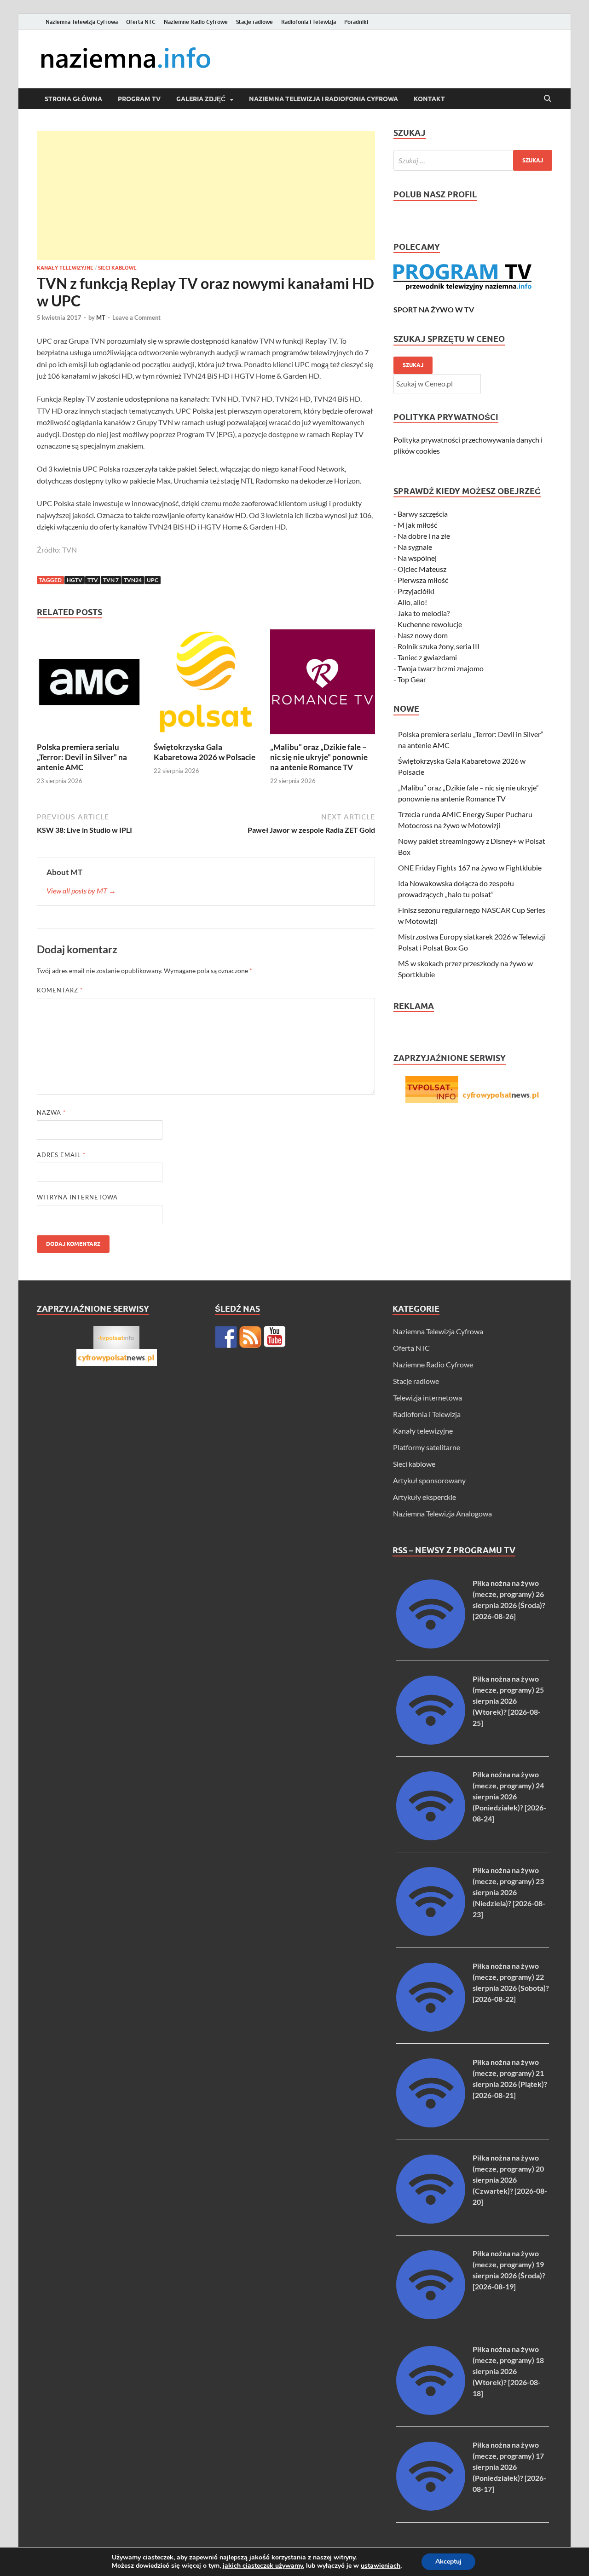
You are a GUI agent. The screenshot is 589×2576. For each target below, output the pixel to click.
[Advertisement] (206, 196)
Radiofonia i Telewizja (309, 22)
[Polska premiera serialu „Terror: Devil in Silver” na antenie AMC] (89, 685)
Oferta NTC (141, 22)
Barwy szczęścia (423, 514)
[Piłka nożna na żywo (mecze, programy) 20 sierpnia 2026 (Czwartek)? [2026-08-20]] (431, 2221)
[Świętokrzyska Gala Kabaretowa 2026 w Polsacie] (206, 685)
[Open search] (548, 99)
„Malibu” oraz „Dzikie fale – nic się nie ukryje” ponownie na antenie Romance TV (319, 757)
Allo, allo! (412, 602)
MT (101, 317)
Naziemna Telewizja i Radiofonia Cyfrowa (323, 99)
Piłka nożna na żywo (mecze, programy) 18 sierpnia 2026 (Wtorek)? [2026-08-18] (508, 2371)
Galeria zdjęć (201, 99)
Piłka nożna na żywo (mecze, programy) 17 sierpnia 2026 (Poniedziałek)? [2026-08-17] (509, 2467)
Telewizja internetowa (427, 1397)
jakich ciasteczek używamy (263, 2566)
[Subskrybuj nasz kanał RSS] (250, 1337)
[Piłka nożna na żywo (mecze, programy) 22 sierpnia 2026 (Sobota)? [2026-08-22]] (431, 2029)
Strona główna (73, 99)
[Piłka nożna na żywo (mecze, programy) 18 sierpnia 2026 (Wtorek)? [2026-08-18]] (431, 2412)
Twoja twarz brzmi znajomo (441, 668)
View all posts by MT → (81, 890)
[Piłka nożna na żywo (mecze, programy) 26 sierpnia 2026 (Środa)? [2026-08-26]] (431, 1645)
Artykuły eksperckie (424, 1497)
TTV (93, 580)
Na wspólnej (417, 558)
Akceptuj (448, 2562)
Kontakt (429, 99)
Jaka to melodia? (424, 613)
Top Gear (412, 679)
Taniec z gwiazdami (427, 657)
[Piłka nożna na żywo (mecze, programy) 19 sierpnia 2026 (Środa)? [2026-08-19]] (431, 2316)
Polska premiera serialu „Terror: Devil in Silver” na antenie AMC (82, 757)
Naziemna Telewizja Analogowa (442, 1513)
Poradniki (356, 22)
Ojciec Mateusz (422, 569)
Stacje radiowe (254, 22)
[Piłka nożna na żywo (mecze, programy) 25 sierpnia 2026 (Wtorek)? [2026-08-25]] (431, 1742)
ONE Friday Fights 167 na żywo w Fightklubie (470, 867)
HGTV (75, 580)
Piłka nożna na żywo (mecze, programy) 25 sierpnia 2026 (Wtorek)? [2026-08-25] (508, 1701)
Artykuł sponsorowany (429, 1480)
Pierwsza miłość (423, 580)
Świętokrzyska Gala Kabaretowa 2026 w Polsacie (205, 752)
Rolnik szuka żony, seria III (439, 646)
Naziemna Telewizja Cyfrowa (82, 22)
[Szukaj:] (473, 160)
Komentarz (60, 990)
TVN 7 (111, 580)
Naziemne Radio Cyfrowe (196, 22)
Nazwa (51, 1112)
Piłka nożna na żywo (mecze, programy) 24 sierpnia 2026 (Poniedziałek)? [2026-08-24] (509, 1796)
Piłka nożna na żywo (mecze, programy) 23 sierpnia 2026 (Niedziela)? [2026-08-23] (509, 1892)
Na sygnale (415, 547)
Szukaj (413, 365)
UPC (153, 580)
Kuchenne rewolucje (430, 624)
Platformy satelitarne (427, 1447)
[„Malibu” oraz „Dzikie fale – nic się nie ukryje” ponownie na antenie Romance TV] (323, 685)
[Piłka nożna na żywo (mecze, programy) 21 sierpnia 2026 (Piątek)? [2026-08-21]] (431, 2124)
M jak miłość (417, 525)
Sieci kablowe (117, 268)
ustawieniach (381, 2566)
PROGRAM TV (139, 99)
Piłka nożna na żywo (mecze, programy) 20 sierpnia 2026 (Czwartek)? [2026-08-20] (510, 2180)
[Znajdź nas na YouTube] (275, 1337)
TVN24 (133, 580)
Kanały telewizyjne (65, 268)
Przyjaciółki (416, 591)
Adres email (61, 1155)
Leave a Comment (136, 317)
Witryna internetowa (77, 1197)
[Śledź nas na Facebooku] (226, 1337)
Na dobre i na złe (424, 536)
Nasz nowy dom (423, 635)
